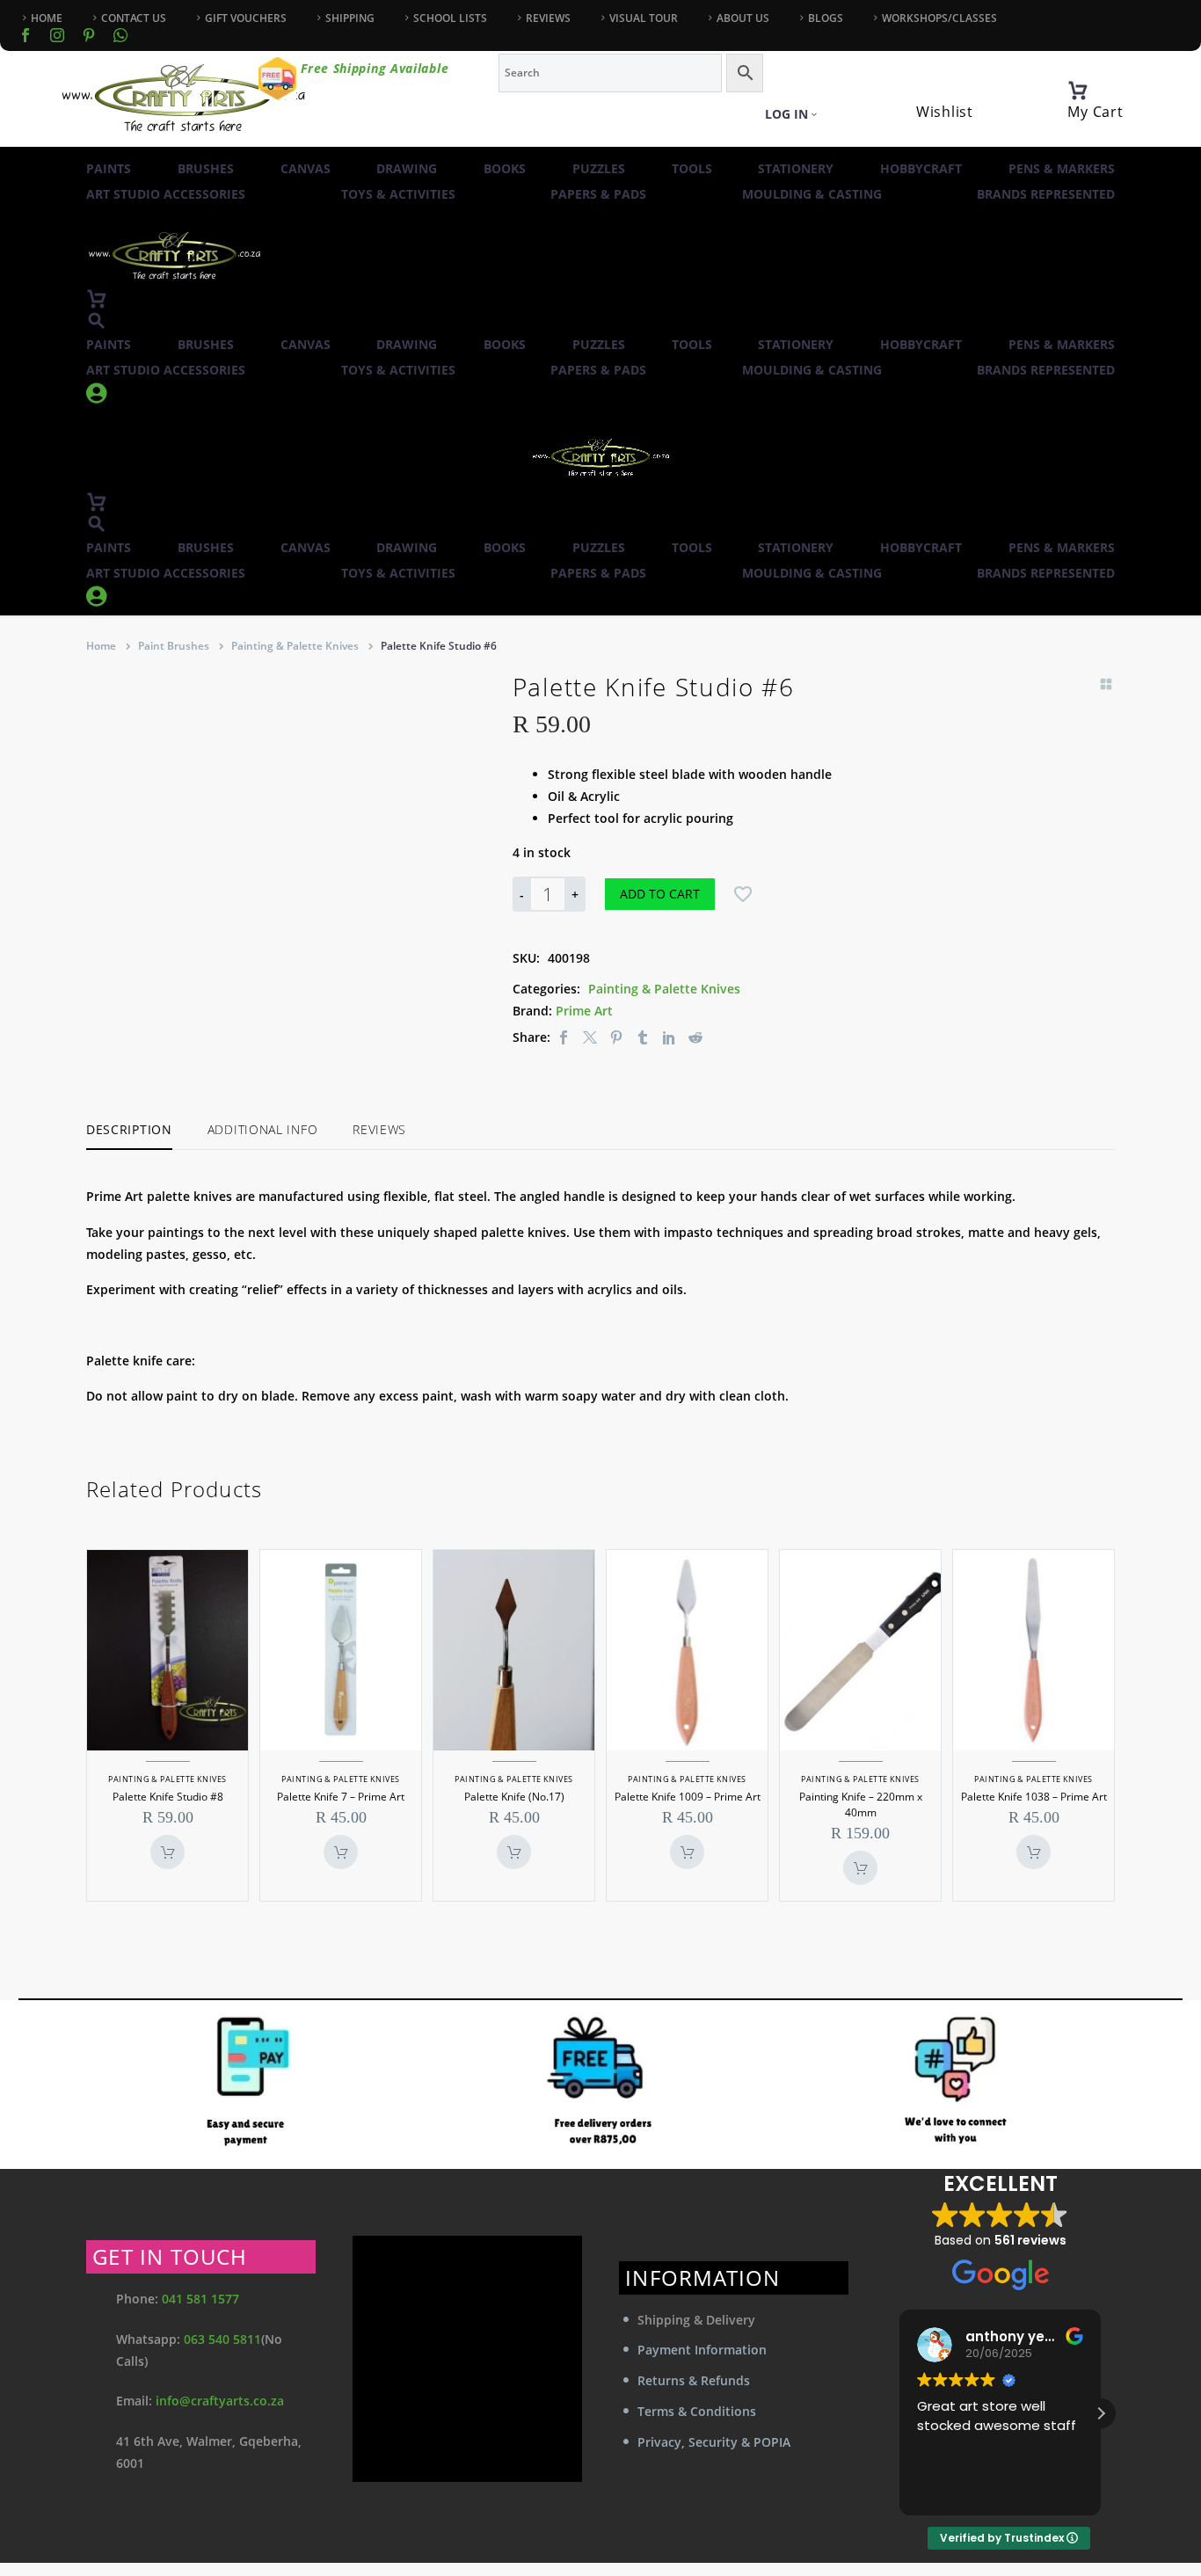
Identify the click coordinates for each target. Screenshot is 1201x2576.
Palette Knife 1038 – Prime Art (1034, 1797)
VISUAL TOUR (644, 18)
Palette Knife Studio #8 (168, 1797)
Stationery (796, 168)
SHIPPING (350, 18)
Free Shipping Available (375, 68)
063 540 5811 (222, 2339)
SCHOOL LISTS (450, 18)
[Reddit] (695, 1037)
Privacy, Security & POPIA (714, 2442)
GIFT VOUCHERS (246, 18)
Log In (786, 114)
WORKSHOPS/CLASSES (939, 18)
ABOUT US (743, 18)
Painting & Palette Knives (295, 646)
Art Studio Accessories (166, 194)
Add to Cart (660, 894)
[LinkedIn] (669, 1037)
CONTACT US (134, 18)
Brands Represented (1046, 194)
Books (505, 168)
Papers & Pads (598, 194)
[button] (97, 320)
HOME (47, 18)
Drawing (407, 168)
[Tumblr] (643, 1037)
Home (101, 646)
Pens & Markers (1062, 168)
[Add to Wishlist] (743, 894)
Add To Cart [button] (167, 1852)
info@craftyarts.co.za (220, 2401)
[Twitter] (590, 1037)
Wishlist (945, 112)
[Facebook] (25, 35)
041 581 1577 (200, 2299)
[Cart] (1078, 91)
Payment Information (702, 2350)
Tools (692, 168)
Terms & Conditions (697, 2411)
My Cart (1095, 112)
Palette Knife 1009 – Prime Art (688, 1797)
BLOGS (826, 18)
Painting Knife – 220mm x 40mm (861, 1805)
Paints (109, 168)
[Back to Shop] (1106, 684)
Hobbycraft (921, 168)
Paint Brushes (174, 646)
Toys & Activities (398, 194)
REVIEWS (548, 18)
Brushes (206, 168)
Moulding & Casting (812, 194)
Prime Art (584, 1011)
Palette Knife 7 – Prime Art (341, 1797)
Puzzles (599, 168)
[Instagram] (57, 35)
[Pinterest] (616, 1037)
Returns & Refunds (694, 2380)
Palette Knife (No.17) (514, 1797)
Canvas (306, 168)
